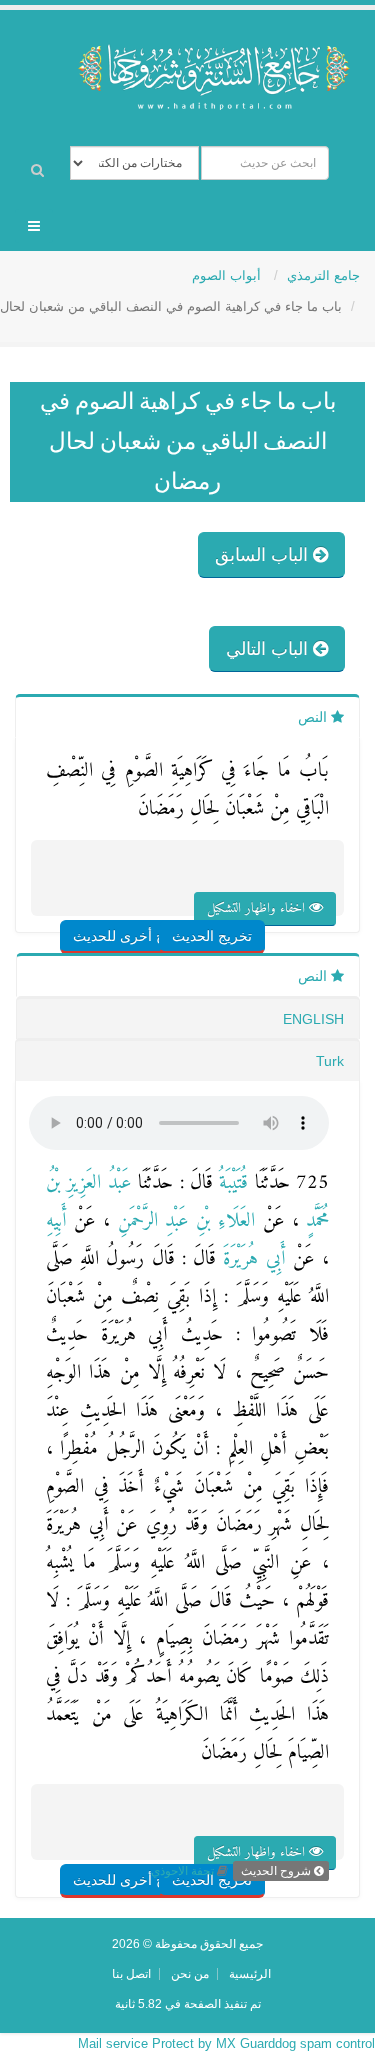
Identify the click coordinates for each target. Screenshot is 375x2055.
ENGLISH (313, 1019)
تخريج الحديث (212, 936)
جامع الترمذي (323, 275)
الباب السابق (264, 555)
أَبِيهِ (56, 1221)
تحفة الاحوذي (182, 1871)
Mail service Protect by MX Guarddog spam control (226, 2043)
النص (314, 717)
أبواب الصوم (228, 275)
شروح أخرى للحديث (132, 936)
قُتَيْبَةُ (230, 1183)
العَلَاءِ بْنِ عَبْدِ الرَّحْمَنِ (182, 1221)
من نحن (190, 1973)
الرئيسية (250, 1973)
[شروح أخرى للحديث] (157, 896)
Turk (330, 1061)
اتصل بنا (131, 1973)
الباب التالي (269, 649)
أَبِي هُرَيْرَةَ (250, 1259)
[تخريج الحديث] (235, 896)
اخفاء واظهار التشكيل (258, 908)
